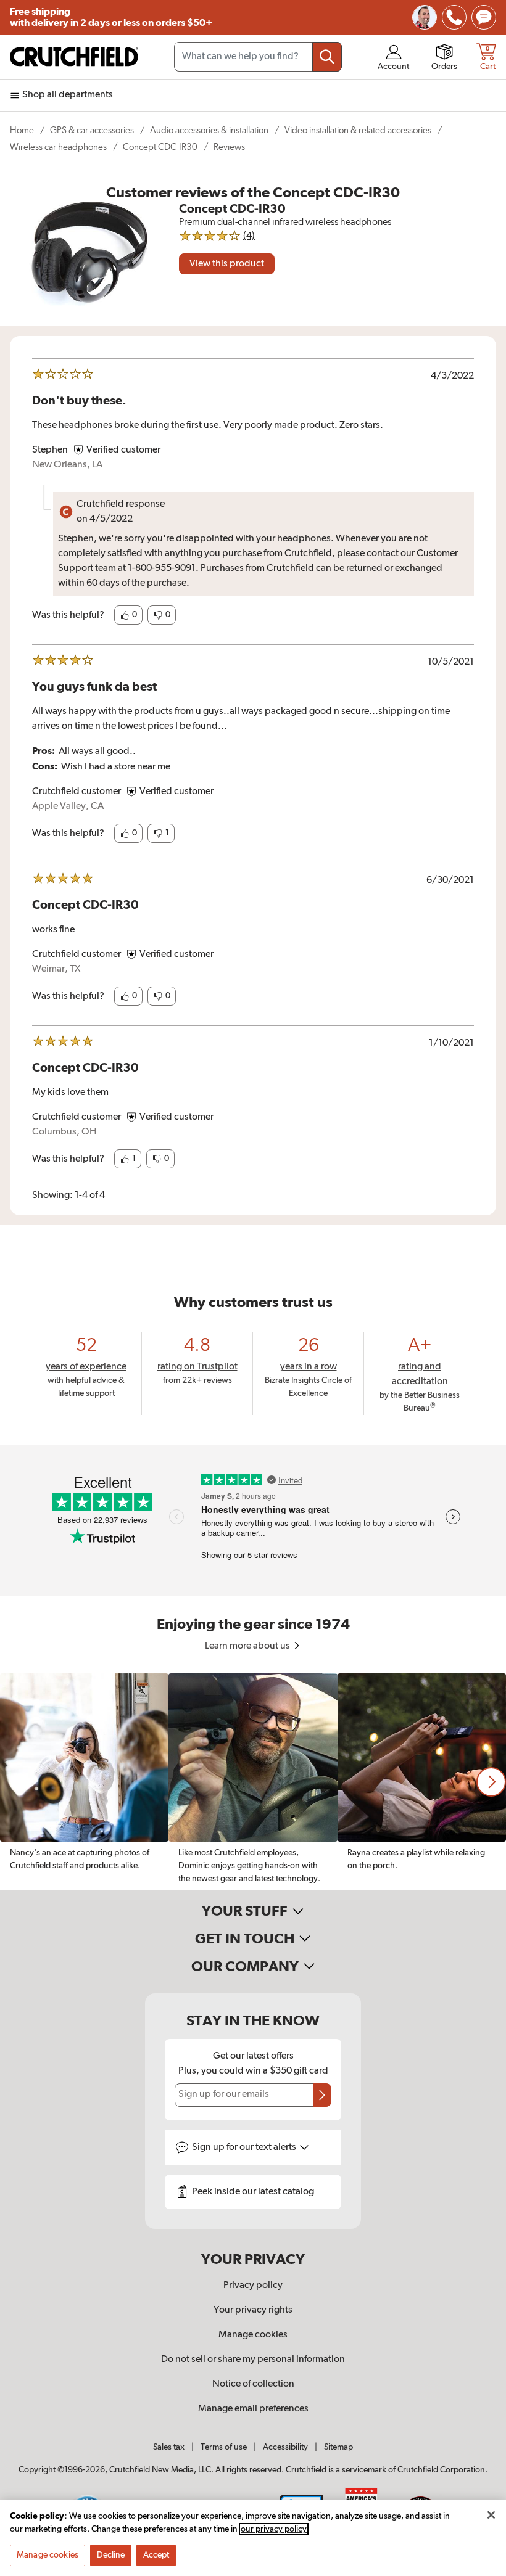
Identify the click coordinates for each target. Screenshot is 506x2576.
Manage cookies (253, 2335)
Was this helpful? (68, 615)
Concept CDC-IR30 (160, 147)
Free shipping (111, 17)
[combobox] (258, 57)
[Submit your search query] (327, 57)
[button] (128, 615)
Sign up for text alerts (245, 2147)
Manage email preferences (253, 2409)
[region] (253, 1782)
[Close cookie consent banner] (491, 2515)
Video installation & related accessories (358, 130)
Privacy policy (253, 2286)
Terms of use (224, 2447)
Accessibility (285, 2447)
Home (22, 130)
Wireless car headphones (58, 147)
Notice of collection (253, 2384)
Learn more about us (248, 1646)
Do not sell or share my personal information (253, 2360)
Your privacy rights (253, 2310)
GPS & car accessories (92, 130)
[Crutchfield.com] (74, 57)
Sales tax (169, 2447)
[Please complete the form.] (322, 2095)
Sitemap (338, 2447)
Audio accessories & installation (209, 130)
